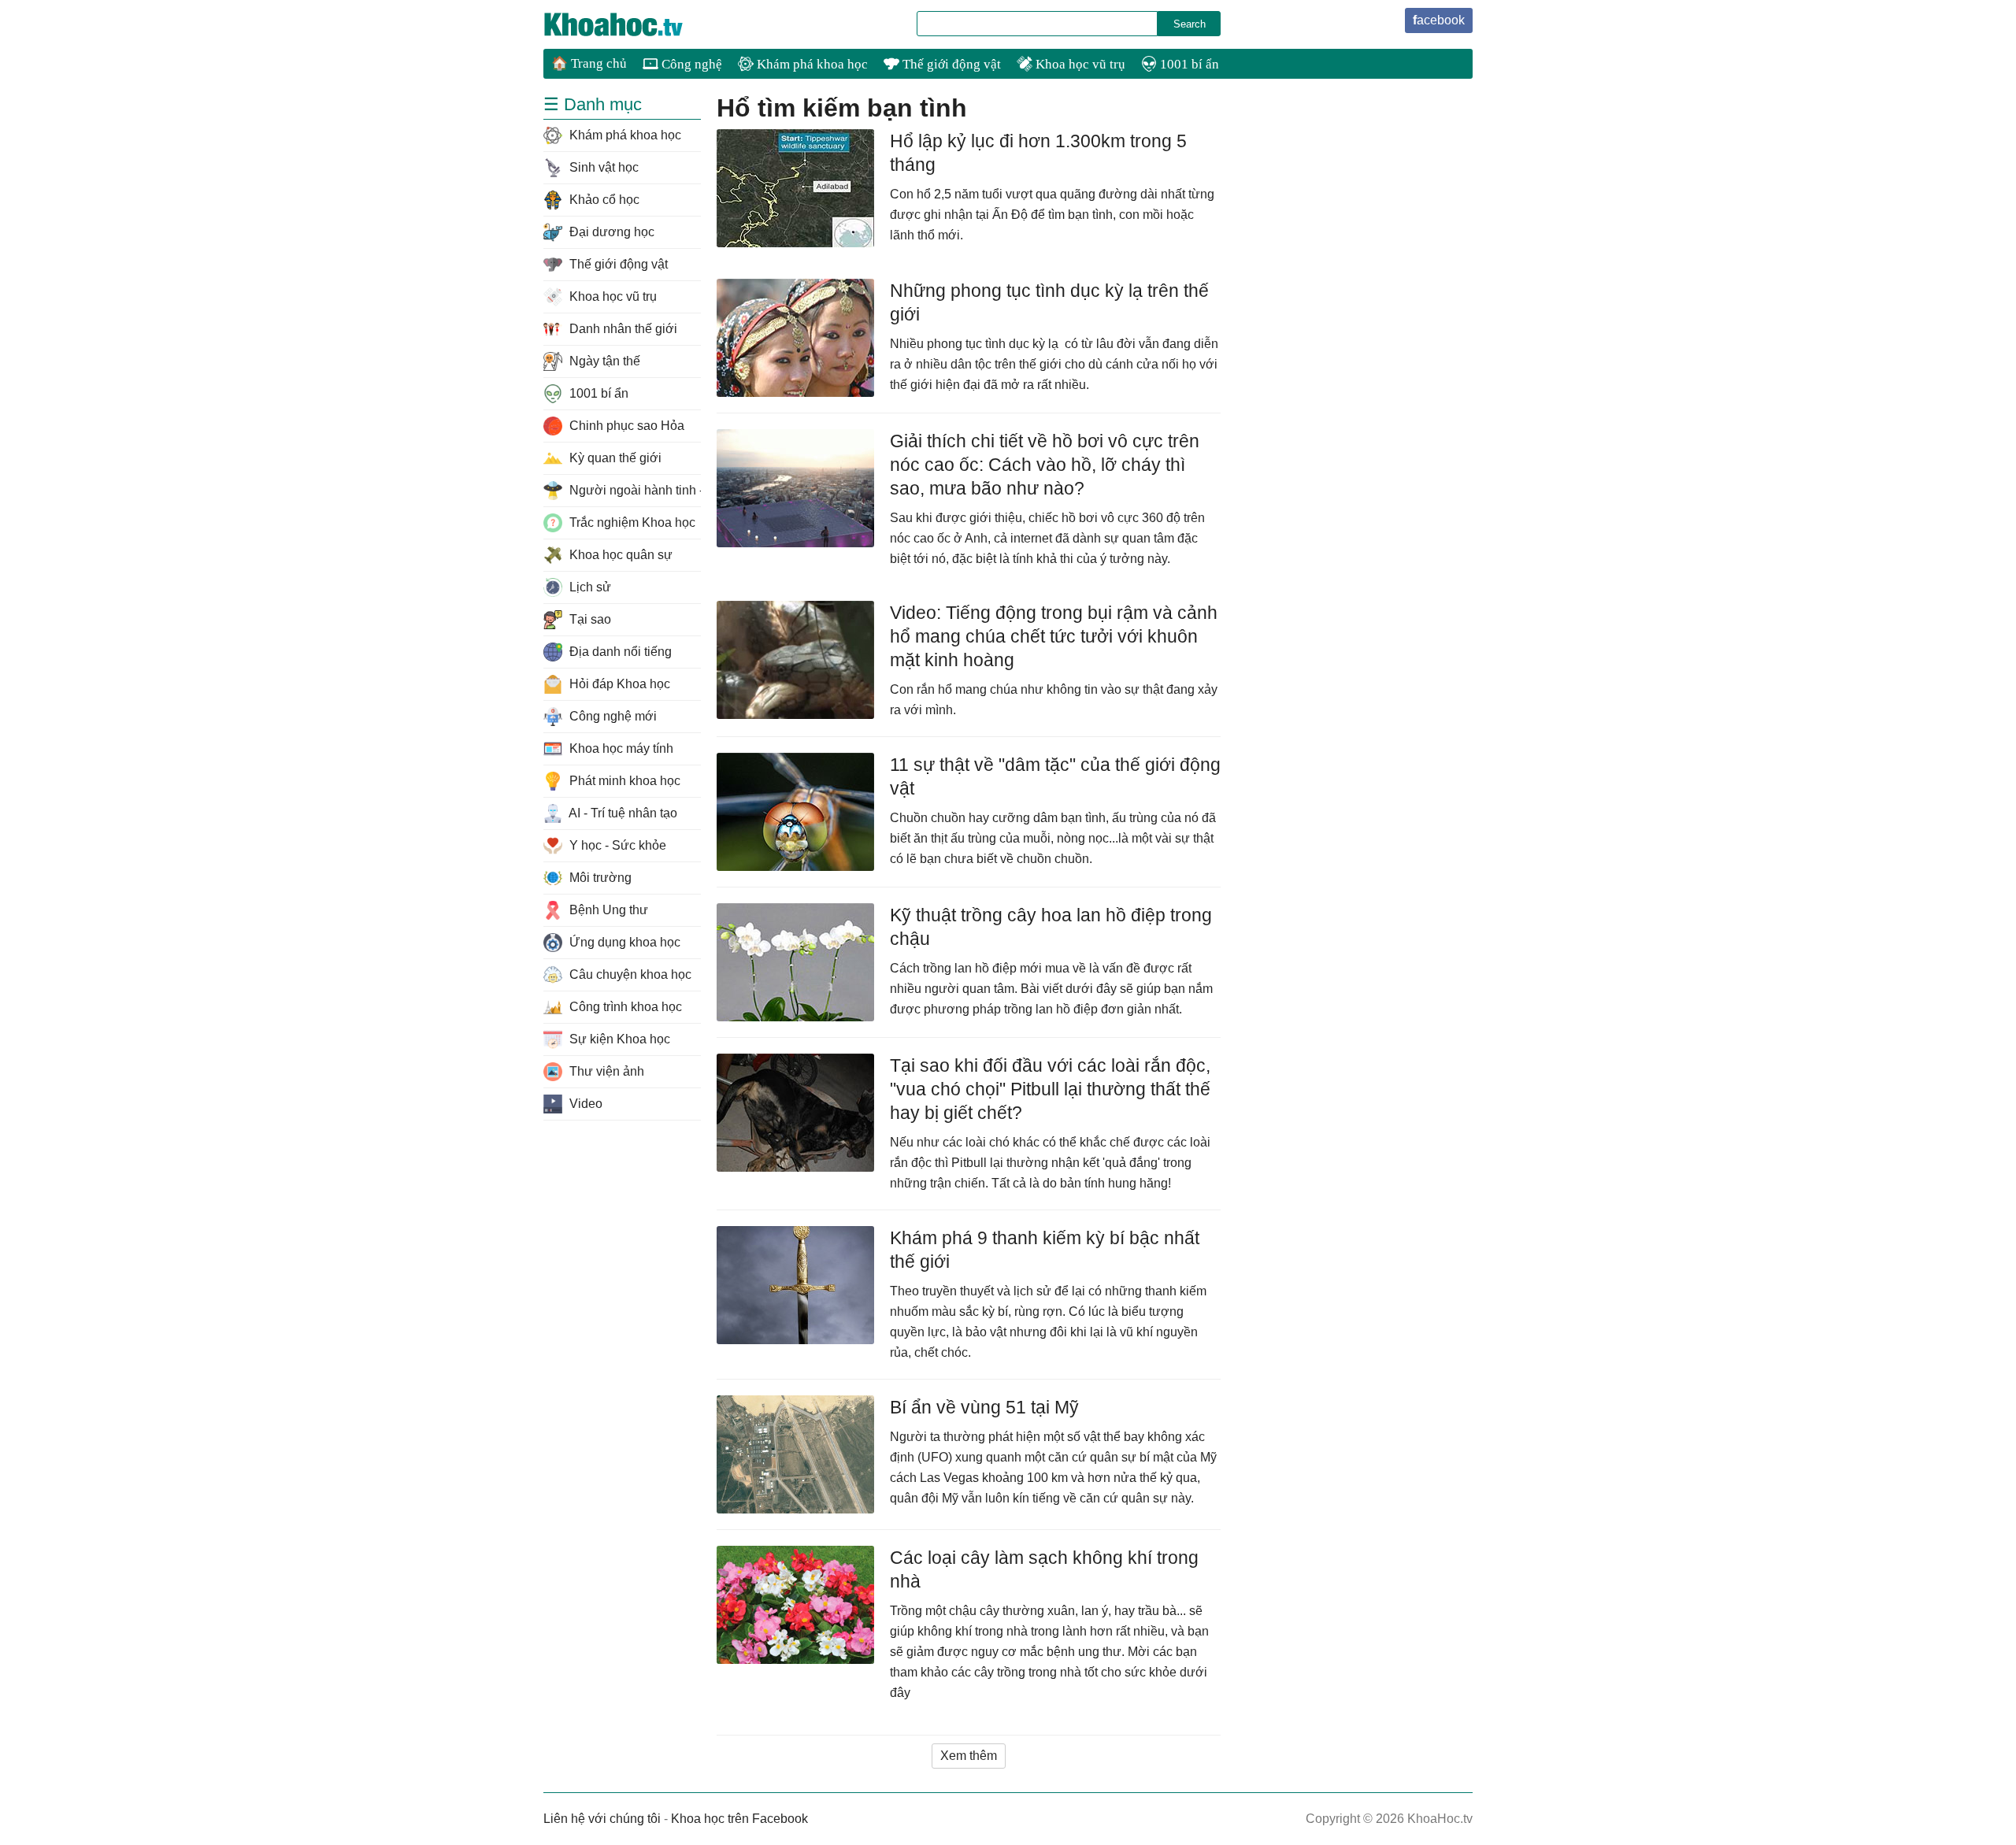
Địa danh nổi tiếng (619, 652)
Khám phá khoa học (811, 64)
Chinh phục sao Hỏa (625, 426)
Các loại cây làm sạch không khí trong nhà (1044, 1569)
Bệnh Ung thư (607, 910)
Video (584, 1104)
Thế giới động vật (950, 64)
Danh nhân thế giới (622, 329)
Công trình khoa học (624, 1007)
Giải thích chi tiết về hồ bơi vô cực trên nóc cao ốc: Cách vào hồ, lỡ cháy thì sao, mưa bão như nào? (1045, 465)
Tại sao (589, 619)
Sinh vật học (602, 167)
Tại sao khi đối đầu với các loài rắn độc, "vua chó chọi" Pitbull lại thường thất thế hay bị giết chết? (1050, 1089)
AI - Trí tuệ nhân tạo (622, 813)
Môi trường (599, 878)
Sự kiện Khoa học (618, 1039)
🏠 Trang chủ (589, 63)
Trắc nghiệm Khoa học (631, 522)
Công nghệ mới (611, 716)
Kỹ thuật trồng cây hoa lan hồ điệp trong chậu (1051, 927)
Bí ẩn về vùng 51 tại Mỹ (984, 1407)
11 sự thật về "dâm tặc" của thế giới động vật (1055, 776)
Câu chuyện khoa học (629, 974)
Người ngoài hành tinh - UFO (634, 490)
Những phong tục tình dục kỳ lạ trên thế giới (1049, 302)
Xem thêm (969, 1756)
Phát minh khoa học (623, 781)
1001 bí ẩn (1188, 64)
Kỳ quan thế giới (614, 458)
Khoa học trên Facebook (739, 1819)
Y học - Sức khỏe (616, 845)
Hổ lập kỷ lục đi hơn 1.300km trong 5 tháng (1038, 153)
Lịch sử (589, 587)
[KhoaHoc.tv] (630, 24)
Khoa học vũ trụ (1079, 64)
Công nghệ (690, 64)
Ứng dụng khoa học (623, 942)
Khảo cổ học (603, 200)
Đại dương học (610, 232)
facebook (1439, 20)
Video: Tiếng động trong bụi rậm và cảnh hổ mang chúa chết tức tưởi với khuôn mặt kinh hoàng (1054, 636)
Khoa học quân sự (619, 555)
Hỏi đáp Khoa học (618, 684)
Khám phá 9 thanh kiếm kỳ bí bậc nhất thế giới (1045, 1250)
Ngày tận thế (603, 361)
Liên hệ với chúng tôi (602, 1819)
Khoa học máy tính (620, 748)
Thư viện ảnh (605, 1071)
